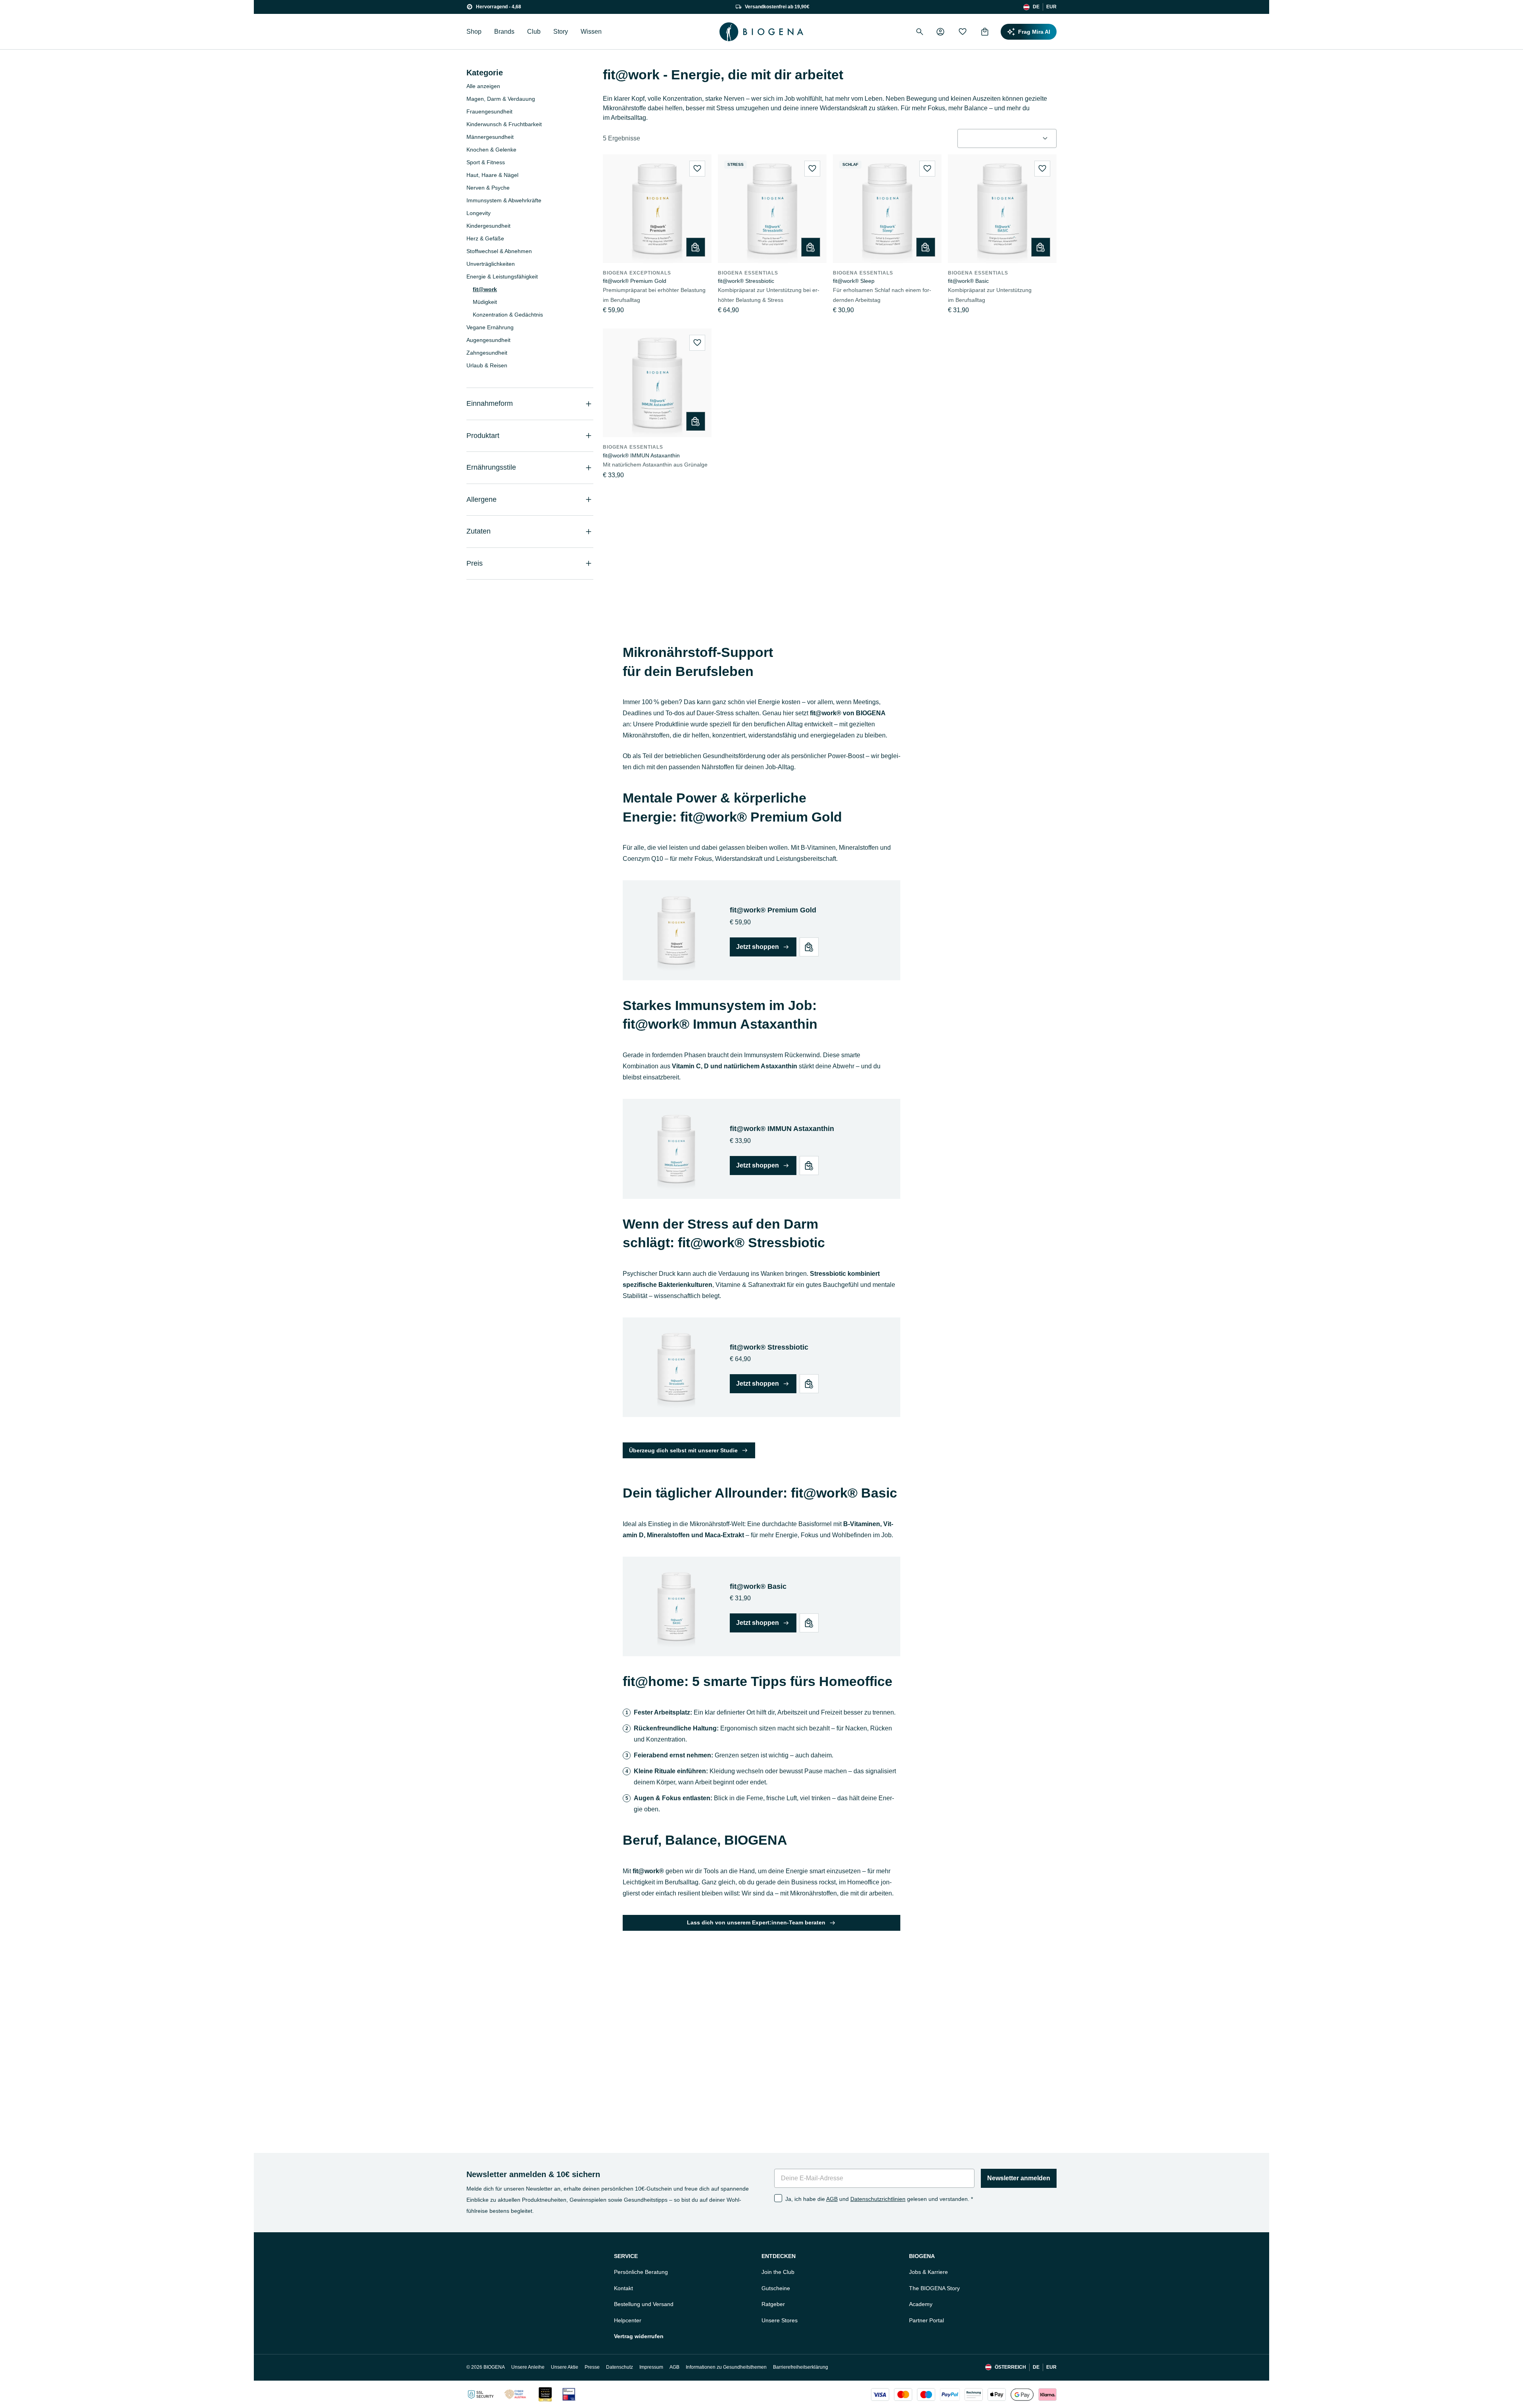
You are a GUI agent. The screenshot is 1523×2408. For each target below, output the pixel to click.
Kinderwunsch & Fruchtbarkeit (504, 124)
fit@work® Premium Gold (635, 281)
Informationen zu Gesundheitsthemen (726, 2367)
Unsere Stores (780, 2320)
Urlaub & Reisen (487, 365)
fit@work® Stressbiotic (746, 281)
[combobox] (1007, 138)
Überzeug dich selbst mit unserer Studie (683, 1450)
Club (534, 32)
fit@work (485, 289)
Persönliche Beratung (641, 2272)
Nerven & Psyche (488, 188)
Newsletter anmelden (1019, 2178)
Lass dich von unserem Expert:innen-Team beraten (756, 1922)
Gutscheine (776, 2288)
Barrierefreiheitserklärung (801, 2367)
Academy (921, 2304)
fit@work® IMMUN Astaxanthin (641, 455)
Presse (592, 2367)
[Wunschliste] (963, 32)
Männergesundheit (490, 137)
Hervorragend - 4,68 (499, 7)
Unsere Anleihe (528, 2367)
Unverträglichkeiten (491, 264)
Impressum (651, 2367)
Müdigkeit (485, 302)
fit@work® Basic (968, 281)
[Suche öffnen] (920, 32)
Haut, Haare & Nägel (492, 175)
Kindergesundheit (488, 226)
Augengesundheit (488, 340)
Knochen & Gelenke (491, 150)
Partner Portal (926, 2320)
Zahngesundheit (487, 353)
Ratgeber (773, 2304)
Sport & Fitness (486, 162)
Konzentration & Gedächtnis (508, 315)
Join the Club (778, 2272)
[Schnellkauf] (696, 247)
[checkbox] (778, 2198)
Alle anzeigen (483, 86)
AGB (832, 2199)
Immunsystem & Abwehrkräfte (504, 200)
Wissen (591, 32)
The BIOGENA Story (934, 2288)
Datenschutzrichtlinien (878, 2199)
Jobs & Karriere (928, 2272)
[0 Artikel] (985, 32)
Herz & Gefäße (485, 238)
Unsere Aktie (565, 2367)
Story (561, 32)
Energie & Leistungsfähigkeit (502, 277)
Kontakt (623, 2288)
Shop (474, 32)
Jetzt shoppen (758, 947)
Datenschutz (620, 2367)
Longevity (479, 213)
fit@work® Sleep (854, 281)
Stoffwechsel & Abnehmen (499, 251)
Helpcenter (628, 2320)
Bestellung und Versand (644, 2304)
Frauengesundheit (489, 111)
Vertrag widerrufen (639, 2336)
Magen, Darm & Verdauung (501, 99)
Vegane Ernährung (490, 327)
